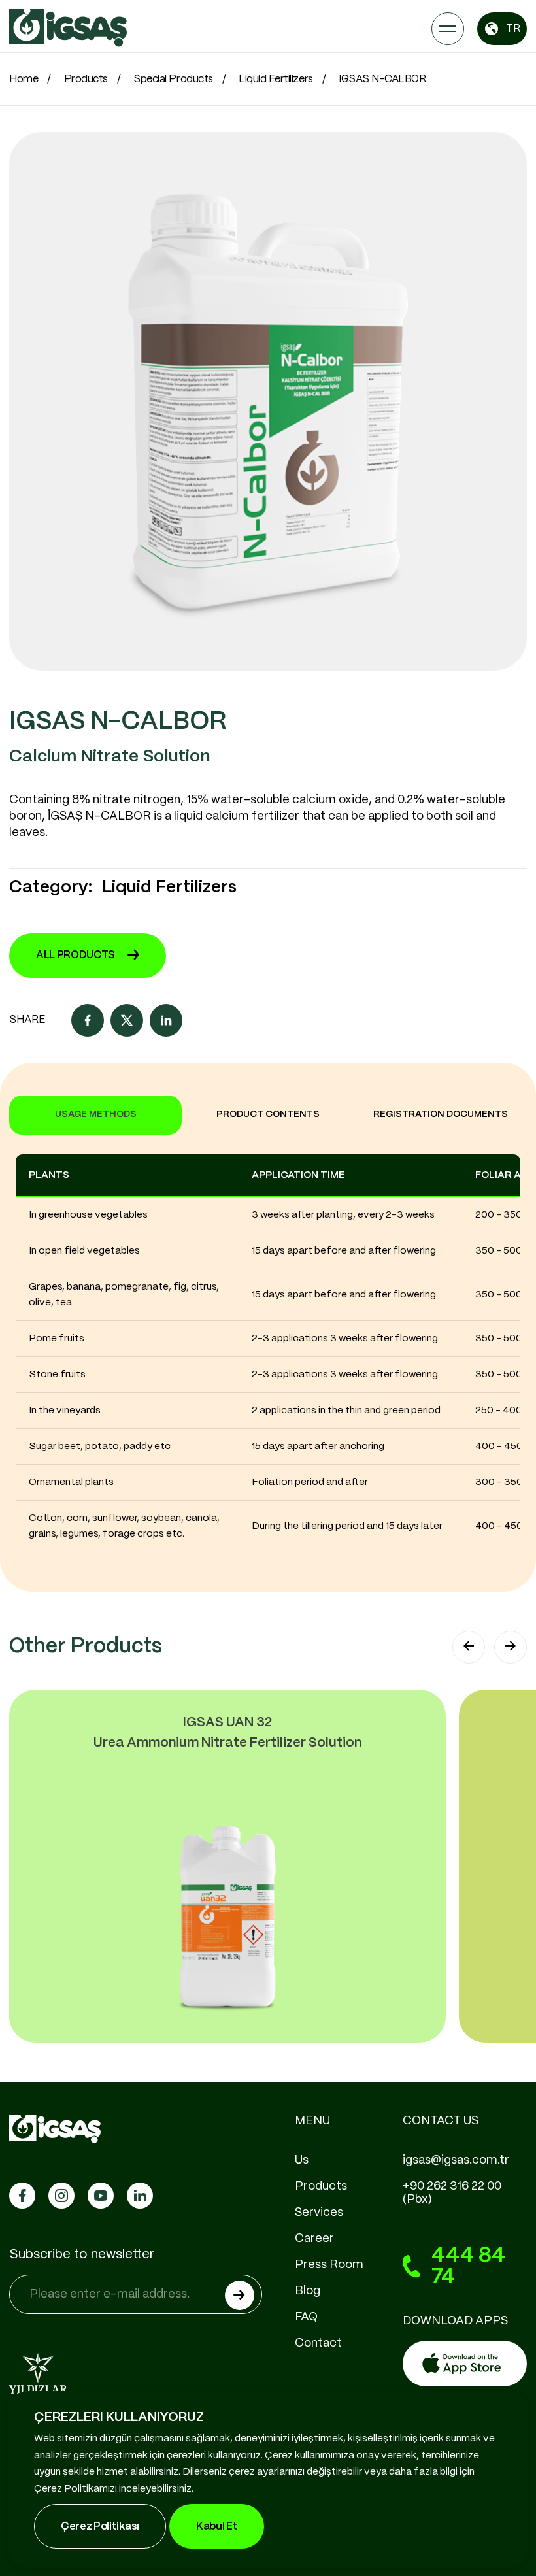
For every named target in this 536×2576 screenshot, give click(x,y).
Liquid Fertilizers (276, 79)
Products (86, 79)
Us (302, 2160)
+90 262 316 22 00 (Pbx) (452, 2193)
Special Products (173, 79)
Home (24, 79)
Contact (318, 2343)
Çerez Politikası (100, 2527)
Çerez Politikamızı (75, 2489)
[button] (469, 1647)
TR (513, 29)
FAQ (306, 2317)
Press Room (329, 2265)
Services (319, 2213)
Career (314, 2239)
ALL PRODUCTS (75, 955)
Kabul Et (217, 2527)
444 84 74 (468, 2267)
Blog (308, 2291)
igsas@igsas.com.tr (456, 2160)
